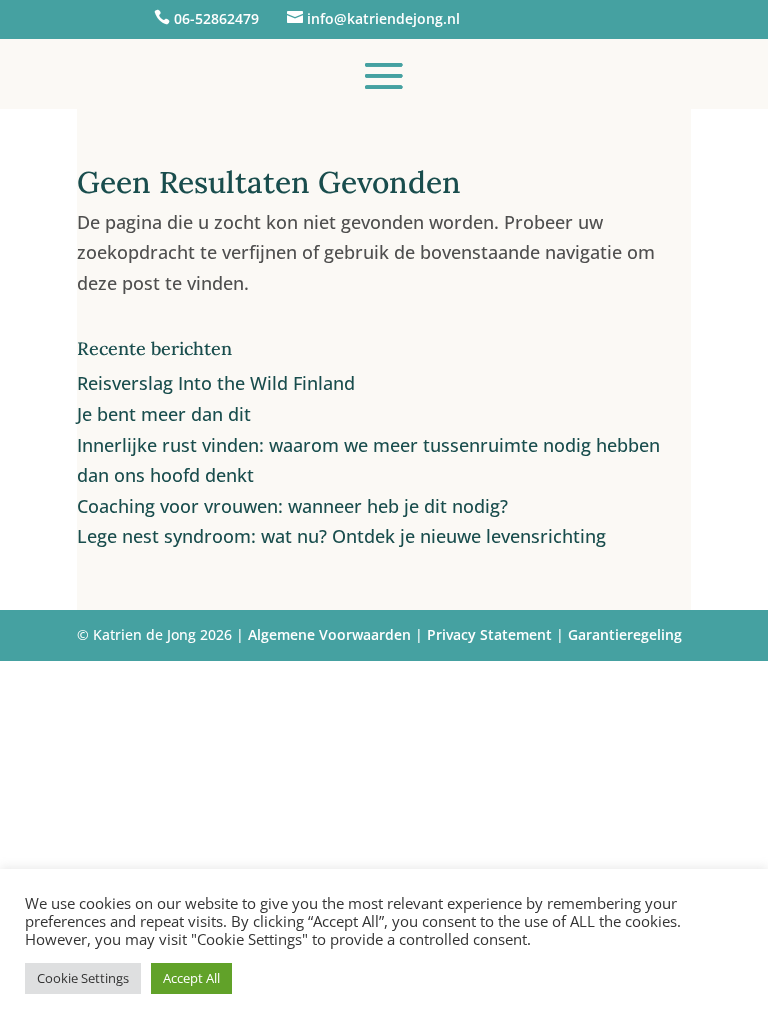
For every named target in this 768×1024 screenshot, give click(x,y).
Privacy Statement (489, 634)
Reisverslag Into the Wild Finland (216, 383)
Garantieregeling (625, 634)
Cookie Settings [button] (83, 978)
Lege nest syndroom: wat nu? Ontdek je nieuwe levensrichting (341, 536)
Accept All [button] (191, 978)
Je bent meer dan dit (164, 414)
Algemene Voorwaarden (329, 634)
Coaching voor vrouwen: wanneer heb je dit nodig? (292, 506)
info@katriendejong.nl (383, 18)
